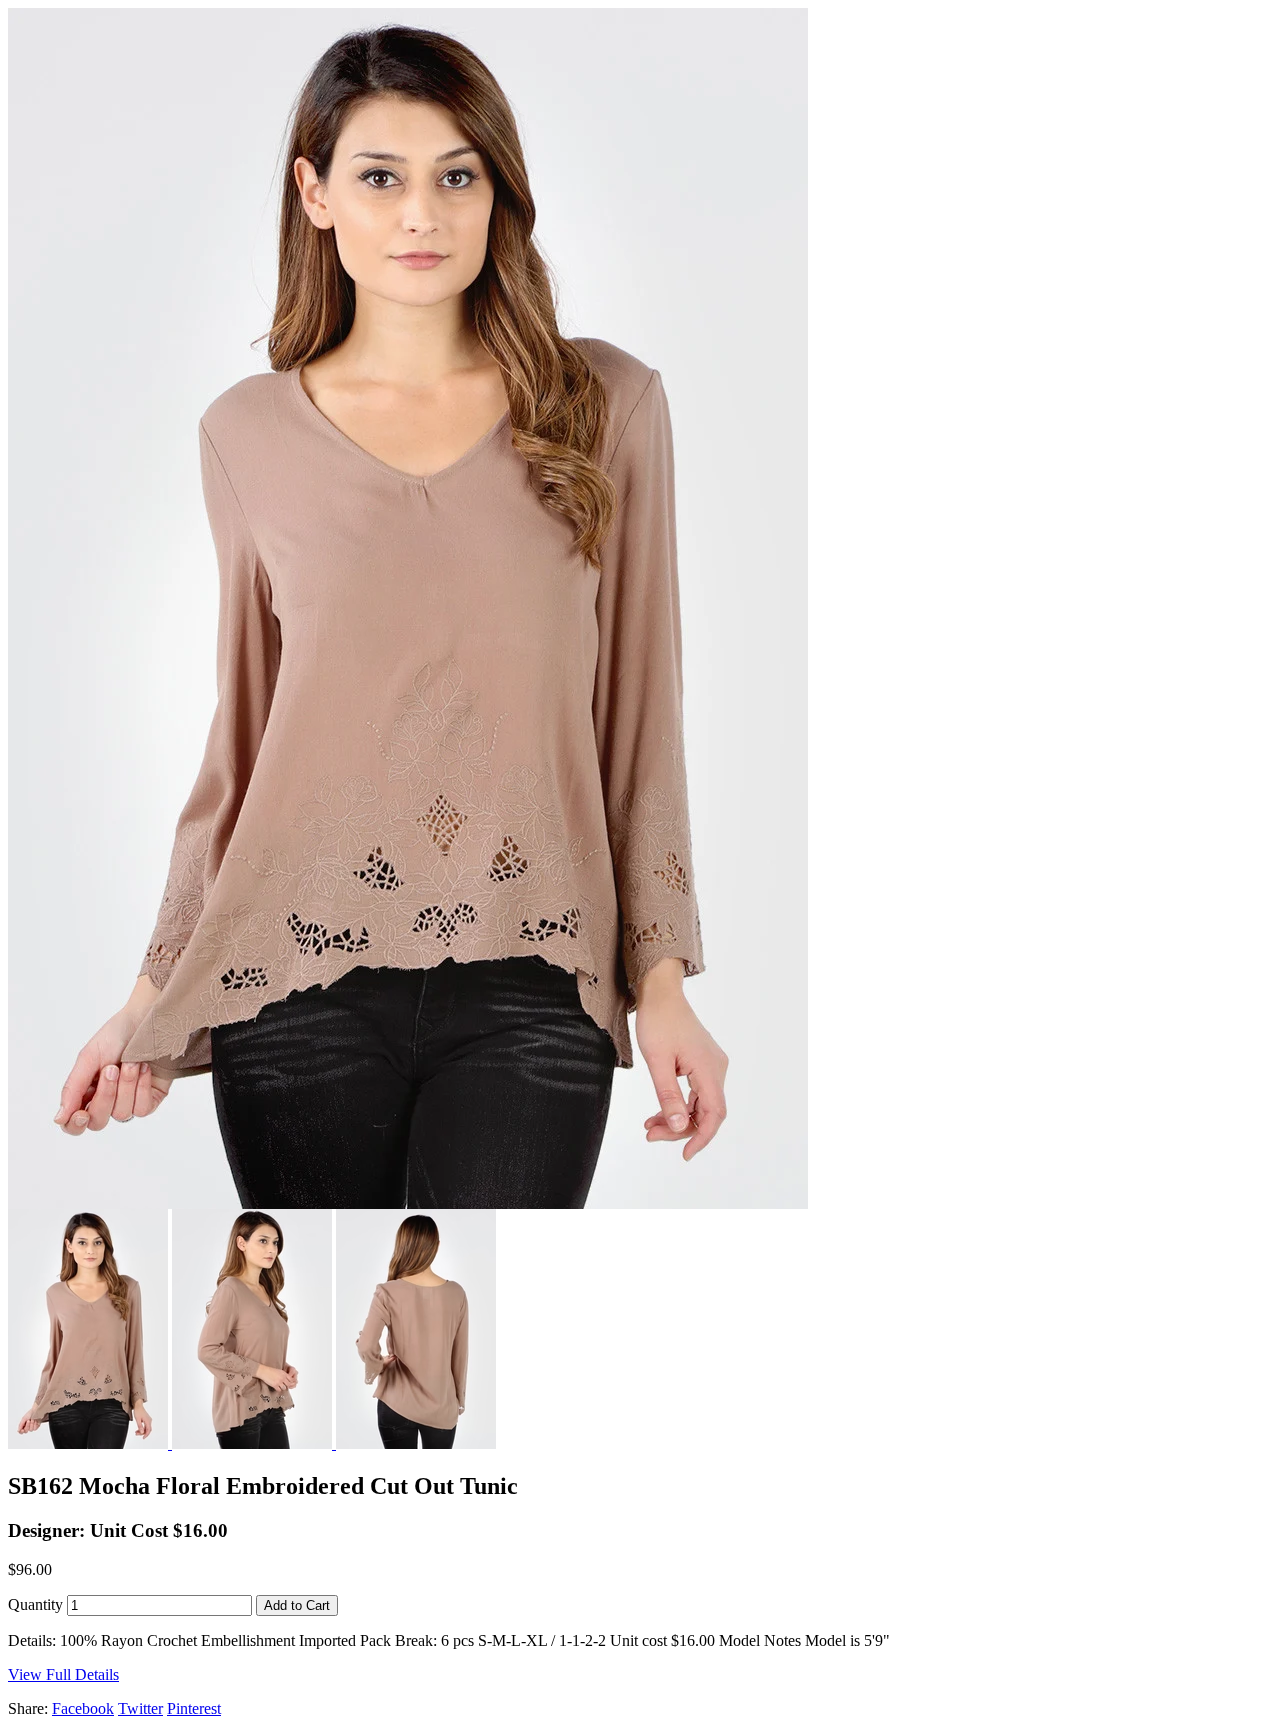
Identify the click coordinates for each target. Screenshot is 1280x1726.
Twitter (140, 1708)
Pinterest (194, 1708)
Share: (28, 1708)
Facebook (83, 1708)
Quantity (35, 1604)
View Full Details (63, 1674)
